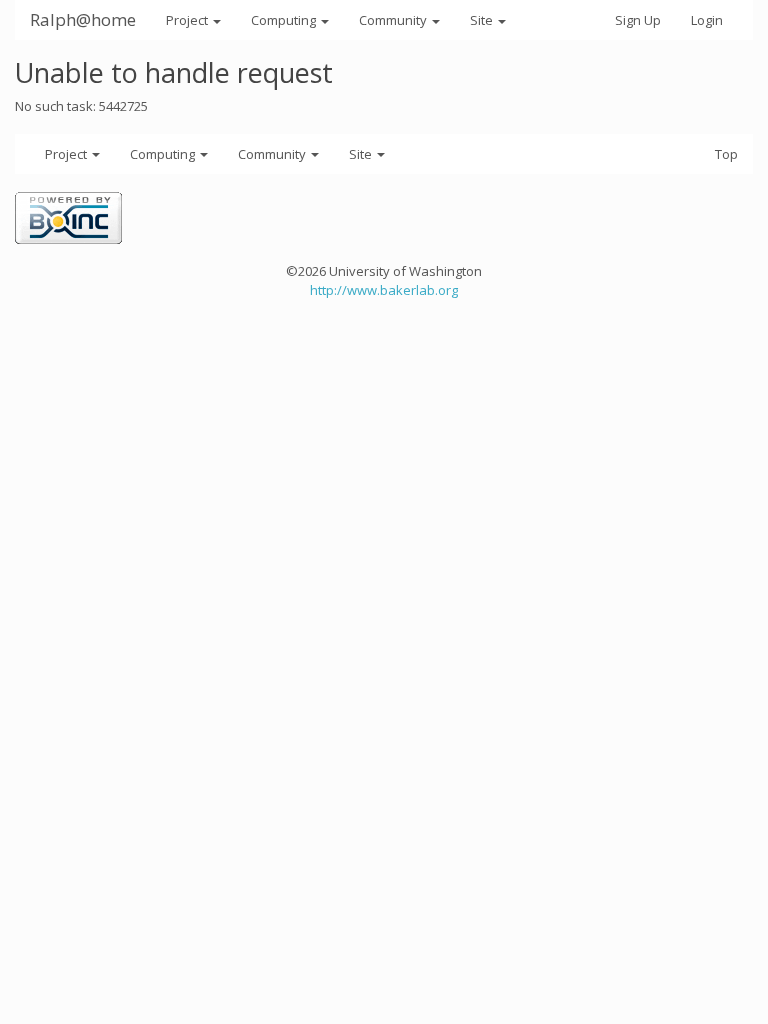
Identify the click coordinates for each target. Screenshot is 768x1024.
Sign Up (638, 20)
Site (483, 20)
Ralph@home (83, 19)
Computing (285, 20)
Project (188, 20)
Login (707, 20)
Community (394, 20)
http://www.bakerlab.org (384, 290)
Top (726, 154)
